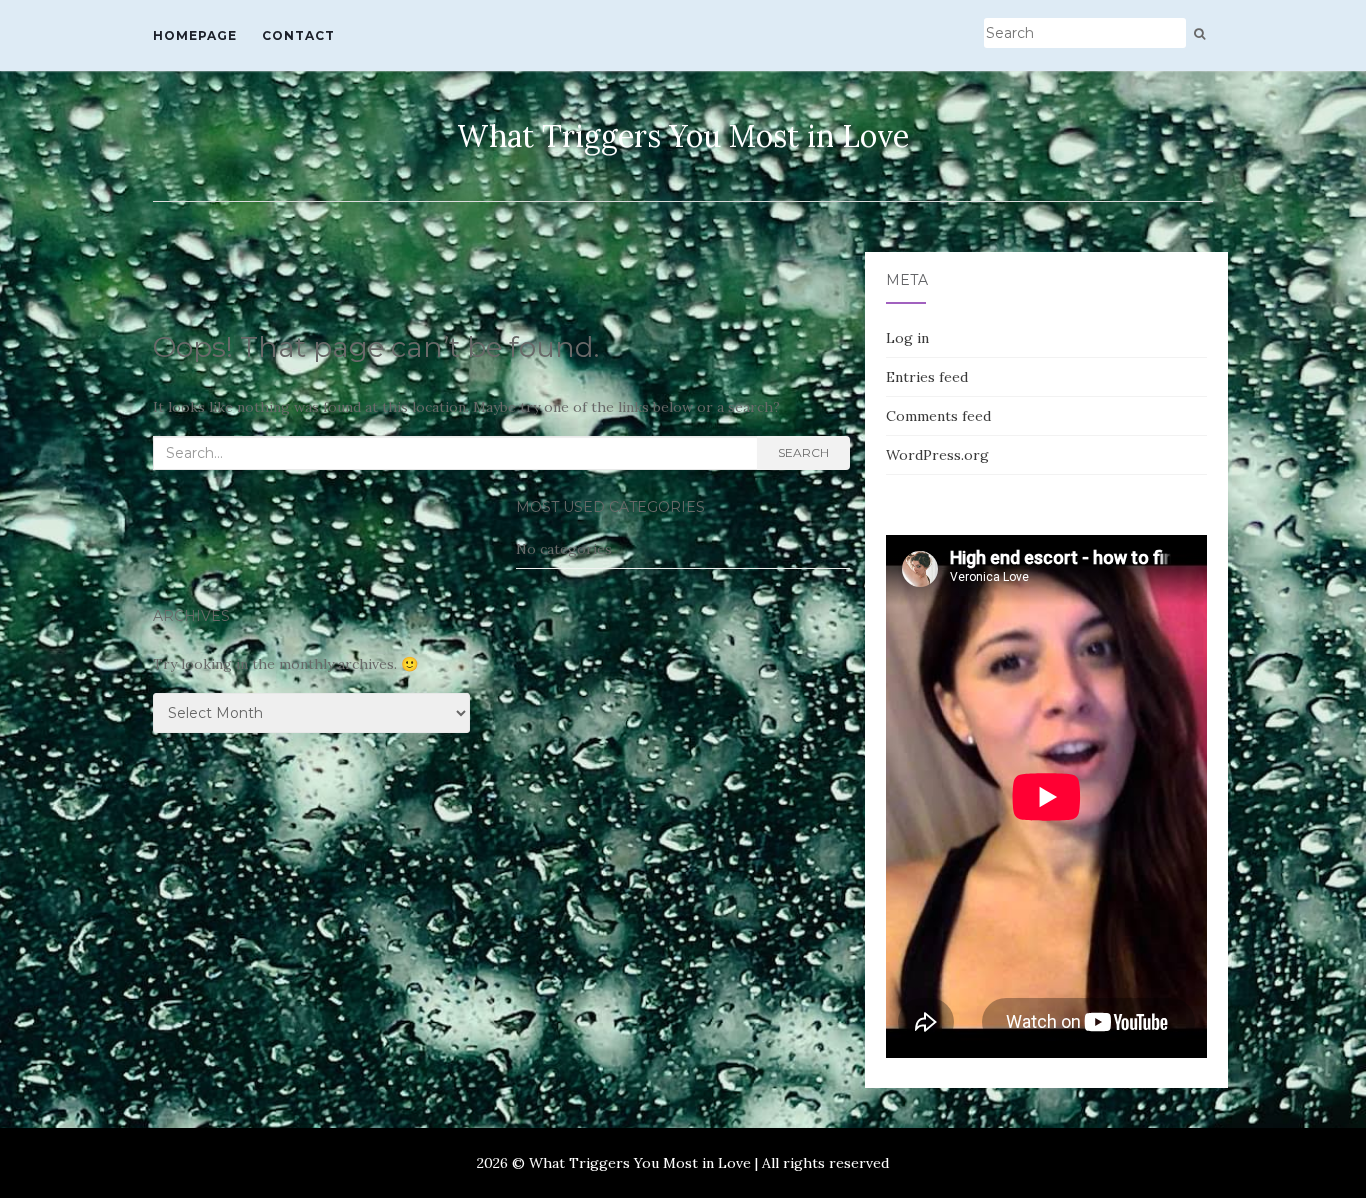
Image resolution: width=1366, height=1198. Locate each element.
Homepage (195, 35)
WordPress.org (937, 455)
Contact (298, 35)
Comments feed (938, 416)
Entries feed (927, 377)
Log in (907, 338)
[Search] (1199, 34)
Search (803, 452)
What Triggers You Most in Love (683, 136)
